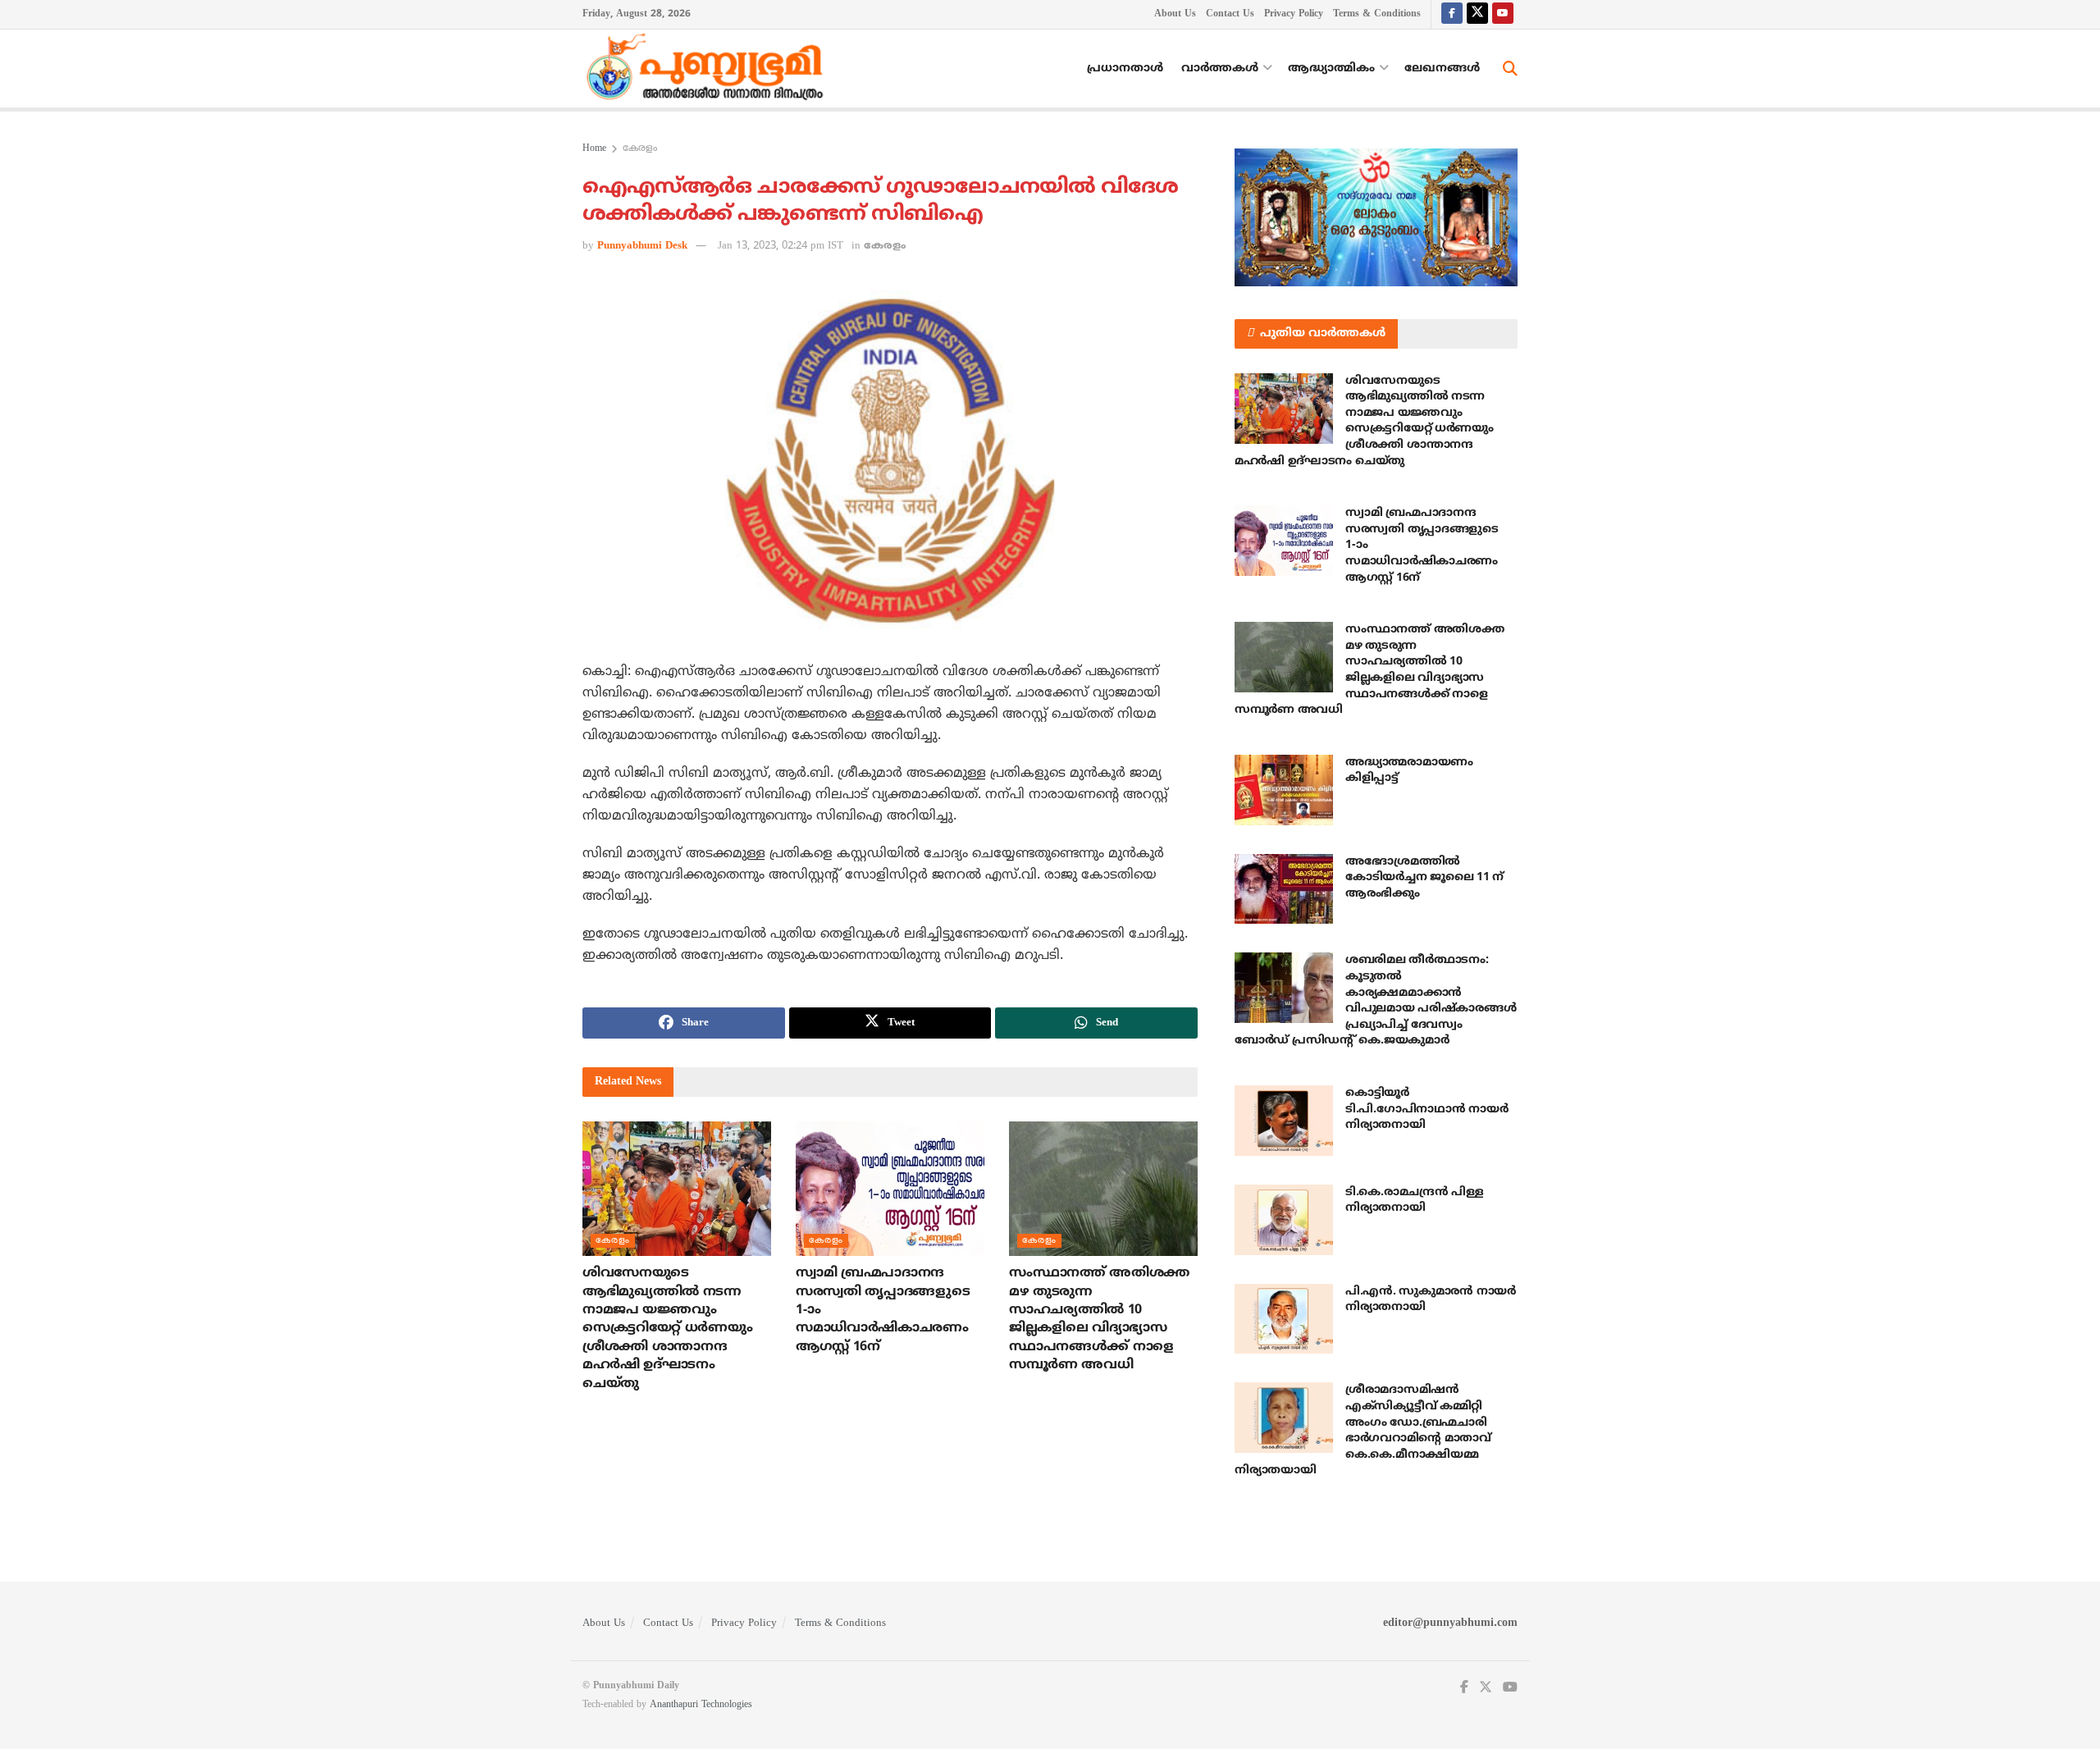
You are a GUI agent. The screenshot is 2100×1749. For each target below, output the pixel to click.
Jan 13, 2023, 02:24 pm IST (781, 246)
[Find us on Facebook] (1452, 14)
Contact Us (1230, 14)
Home (594, 149)
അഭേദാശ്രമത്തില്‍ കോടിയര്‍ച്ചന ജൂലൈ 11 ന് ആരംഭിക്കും (1424, 878)
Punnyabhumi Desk (642, 246)
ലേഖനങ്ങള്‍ (1442, 68)
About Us (1175, 14)
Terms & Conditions (1377, 14)
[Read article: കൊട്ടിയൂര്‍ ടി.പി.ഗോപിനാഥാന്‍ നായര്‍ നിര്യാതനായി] (1284, 1121)
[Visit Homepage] (709, 69)
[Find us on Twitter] (1477, 14)
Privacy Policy (1294, 14)
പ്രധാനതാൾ (1125, 68)
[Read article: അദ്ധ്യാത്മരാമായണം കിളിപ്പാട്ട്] (1284, 790)
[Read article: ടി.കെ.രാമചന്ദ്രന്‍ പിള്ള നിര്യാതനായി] (1284, 1220)
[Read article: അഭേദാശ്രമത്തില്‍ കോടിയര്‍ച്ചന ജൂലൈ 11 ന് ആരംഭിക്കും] (1284, 889)
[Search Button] (1510, 69)
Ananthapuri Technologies (701, 1705)
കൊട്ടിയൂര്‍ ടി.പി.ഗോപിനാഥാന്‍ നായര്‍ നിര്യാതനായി (1427, 1109)
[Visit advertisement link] (1376, 217)
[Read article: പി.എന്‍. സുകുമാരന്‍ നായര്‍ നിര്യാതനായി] (1284, 1319)
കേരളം (640, 149)
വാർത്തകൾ (1220, 68)
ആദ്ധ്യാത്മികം (1331, 68)
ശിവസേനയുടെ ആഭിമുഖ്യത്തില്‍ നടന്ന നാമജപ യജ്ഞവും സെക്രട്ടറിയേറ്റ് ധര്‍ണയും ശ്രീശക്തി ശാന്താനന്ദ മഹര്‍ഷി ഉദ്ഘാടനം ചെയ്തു (667, 1328)
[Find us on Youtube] (1503, 14)
